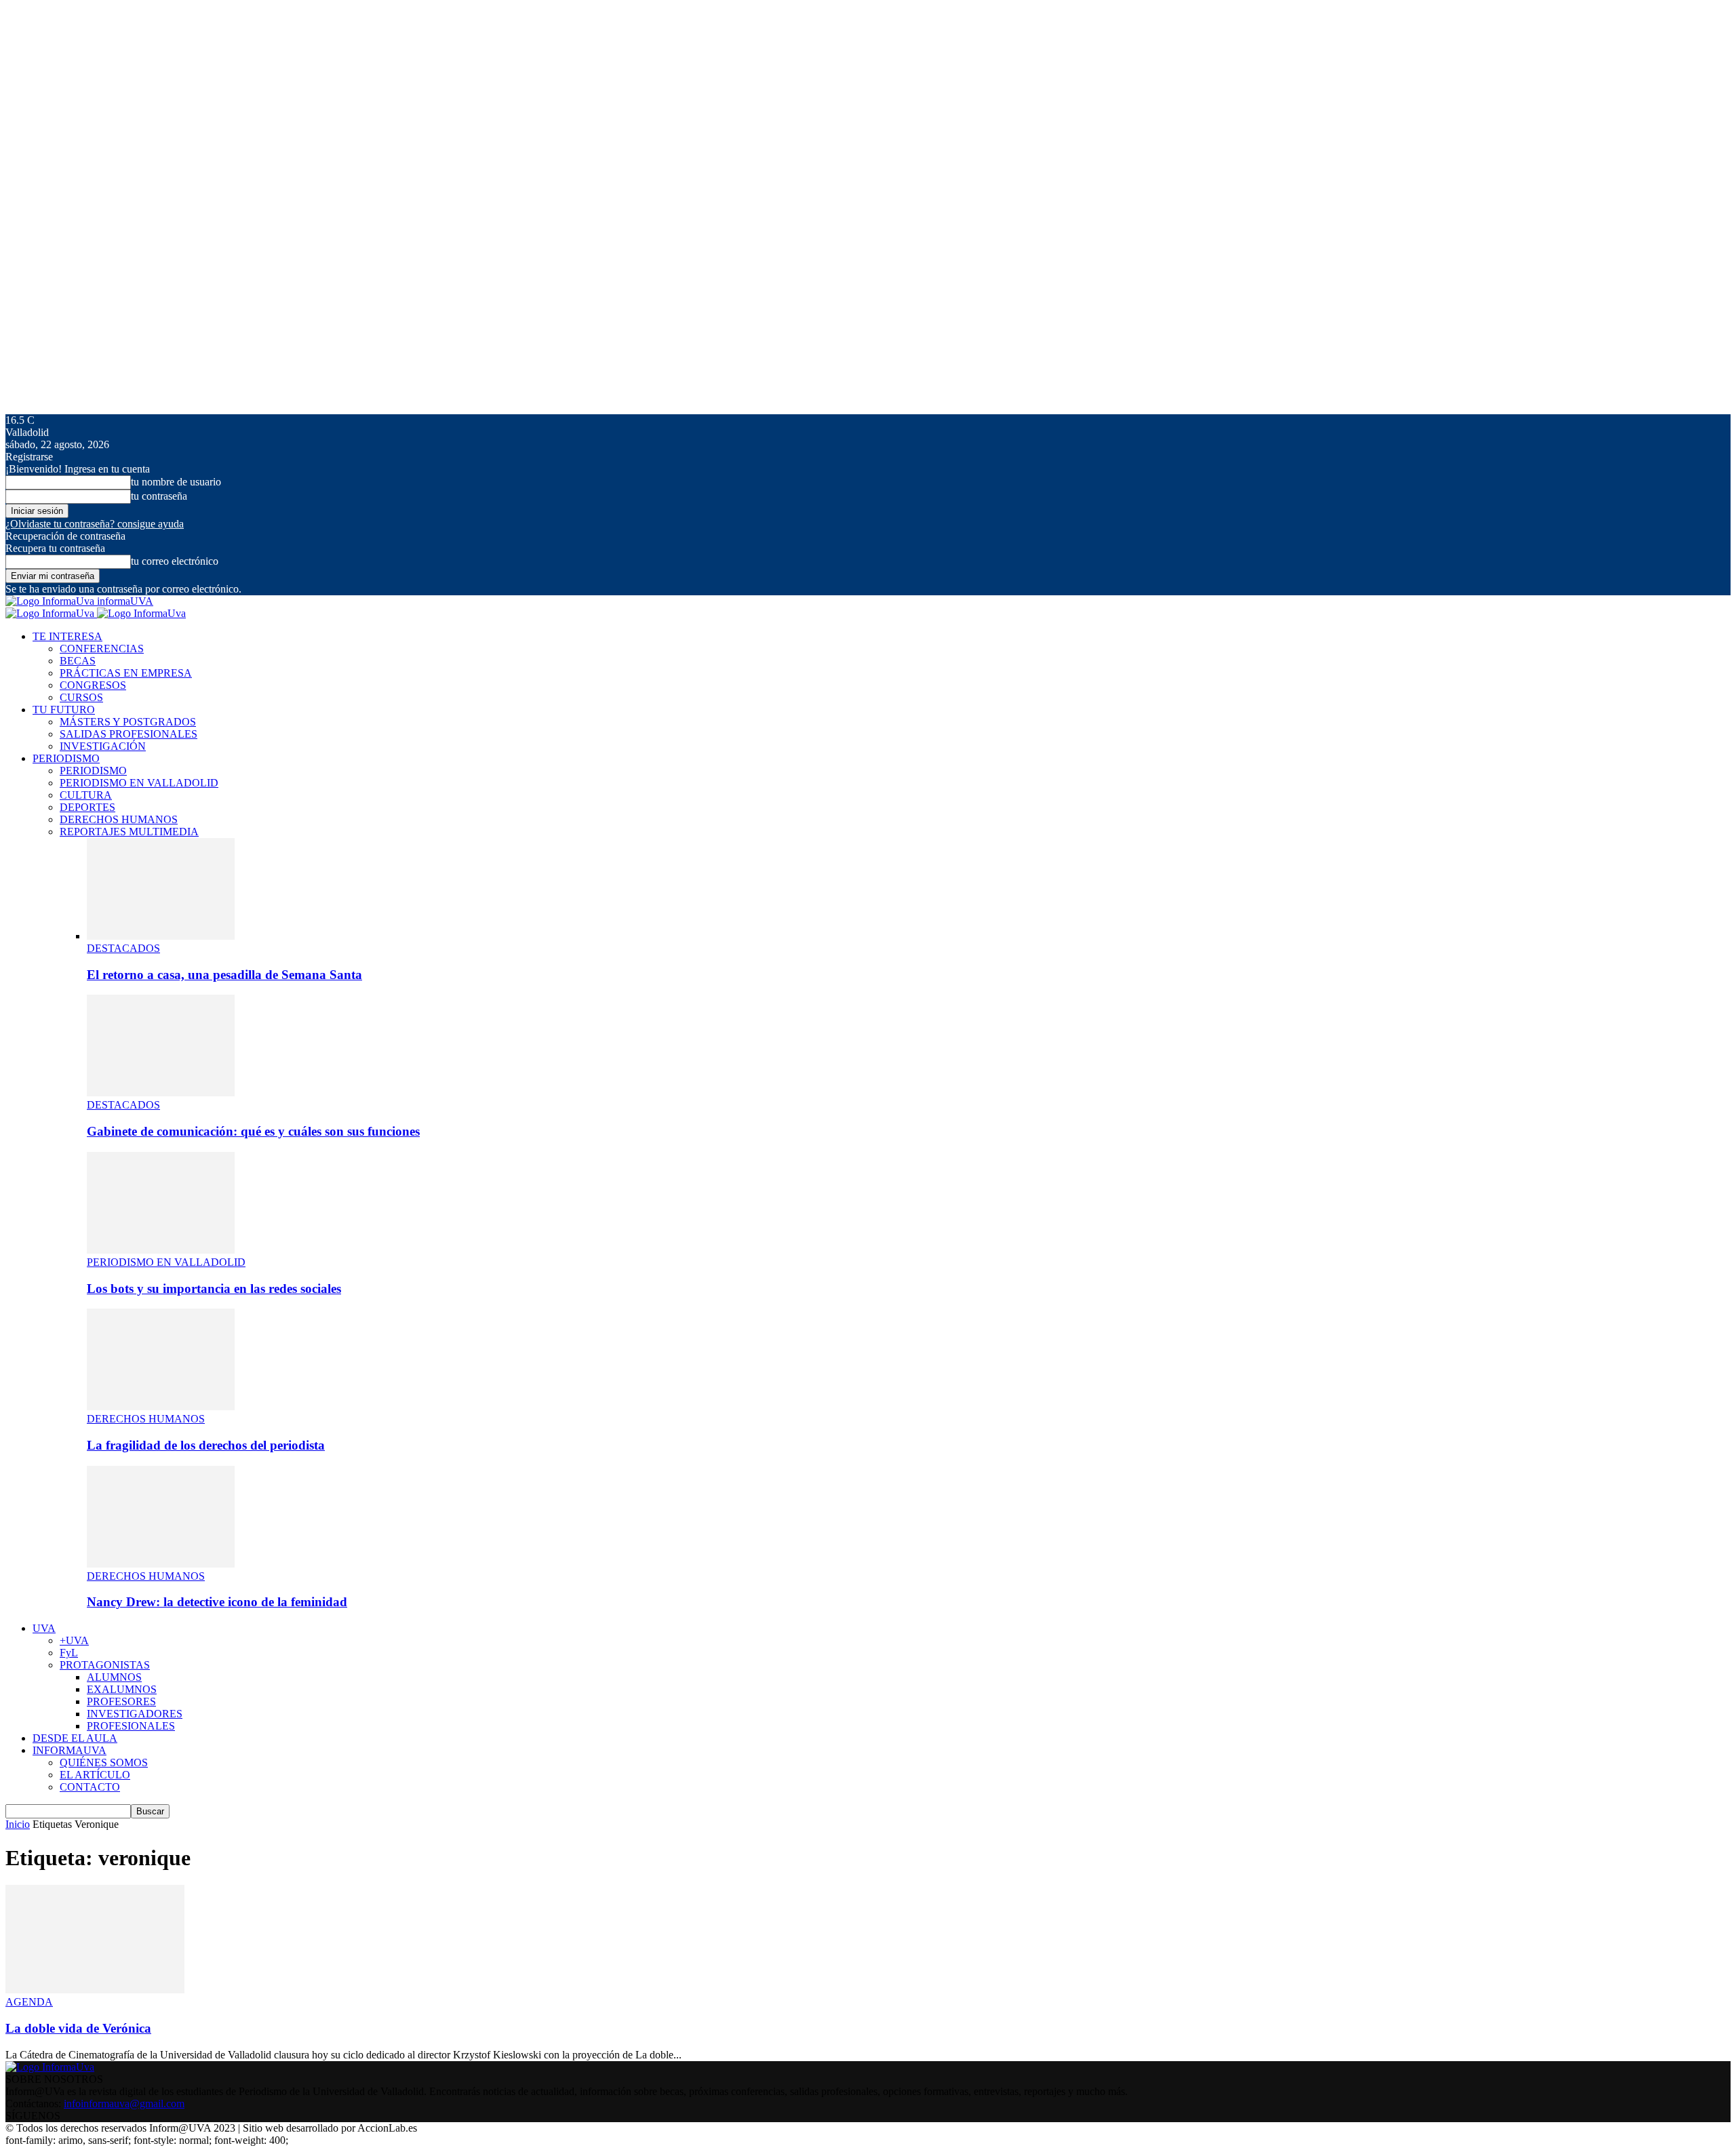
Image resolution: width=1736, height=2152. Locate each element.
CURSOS (81, 697)
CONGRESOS (93, 685)
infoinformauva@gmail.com (124, 2104)
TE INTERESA (67, 636)
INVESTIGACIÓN (103, 746)
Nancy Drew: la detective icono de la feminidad (217, 1602)
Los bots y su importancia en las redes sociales (214, 1289)
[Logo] (51, 613)
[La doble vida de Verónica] (95, 1990)
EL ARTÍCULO (95, 1775)
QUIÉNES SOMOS (104, 1762)
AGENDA (29, 2002)
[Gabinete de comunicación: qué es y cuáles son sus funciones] (161, 1093)
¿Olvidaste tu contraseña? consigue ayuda (95, 524)
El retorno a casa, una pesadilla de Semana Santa (224, 975)
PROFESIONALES (131, 1726)
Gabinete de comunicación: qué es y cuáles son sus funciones (253, 1131)
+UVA (74, 1640)
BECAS (78, 661)
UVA (44, 1628)
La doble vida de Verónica (78, 2028)
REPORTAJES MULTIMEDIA (129, 832)
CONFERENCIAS (102, 649)
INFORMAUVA (70, 1750)
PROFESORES (121, 1701)
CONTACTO (90, 1787)
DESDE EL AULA (75, 1738)
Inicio (18, 1824)
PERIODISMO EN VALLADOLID (139, 783)
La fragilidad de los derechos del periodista (206, 1445)
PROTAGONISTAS (105, 1665)
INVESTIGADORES (135, 1714)
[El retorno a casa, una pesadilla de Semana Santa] (161, 936)
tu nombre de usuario (176, 482)
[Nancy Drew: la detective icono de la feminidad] (161, 1564)
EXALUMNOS (122, 1689)
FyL (69, 1653)
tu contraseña (159, 496)
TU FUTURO (64, 710)
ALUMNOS (114, 1677)
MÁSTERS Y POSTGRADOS (128, 722)
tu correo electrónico (175, 561)
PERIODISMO (66, 758)
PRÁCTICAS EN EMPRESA (126, 673)
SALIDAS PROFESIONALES (129, 734)
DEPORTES (87, 807)
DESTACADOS (123, 948)
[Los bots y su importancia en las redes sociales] (161, 1250)
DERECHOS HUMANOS (119, 819)
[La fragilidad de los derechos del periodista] (161, 1407)
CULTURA (86, 795)
